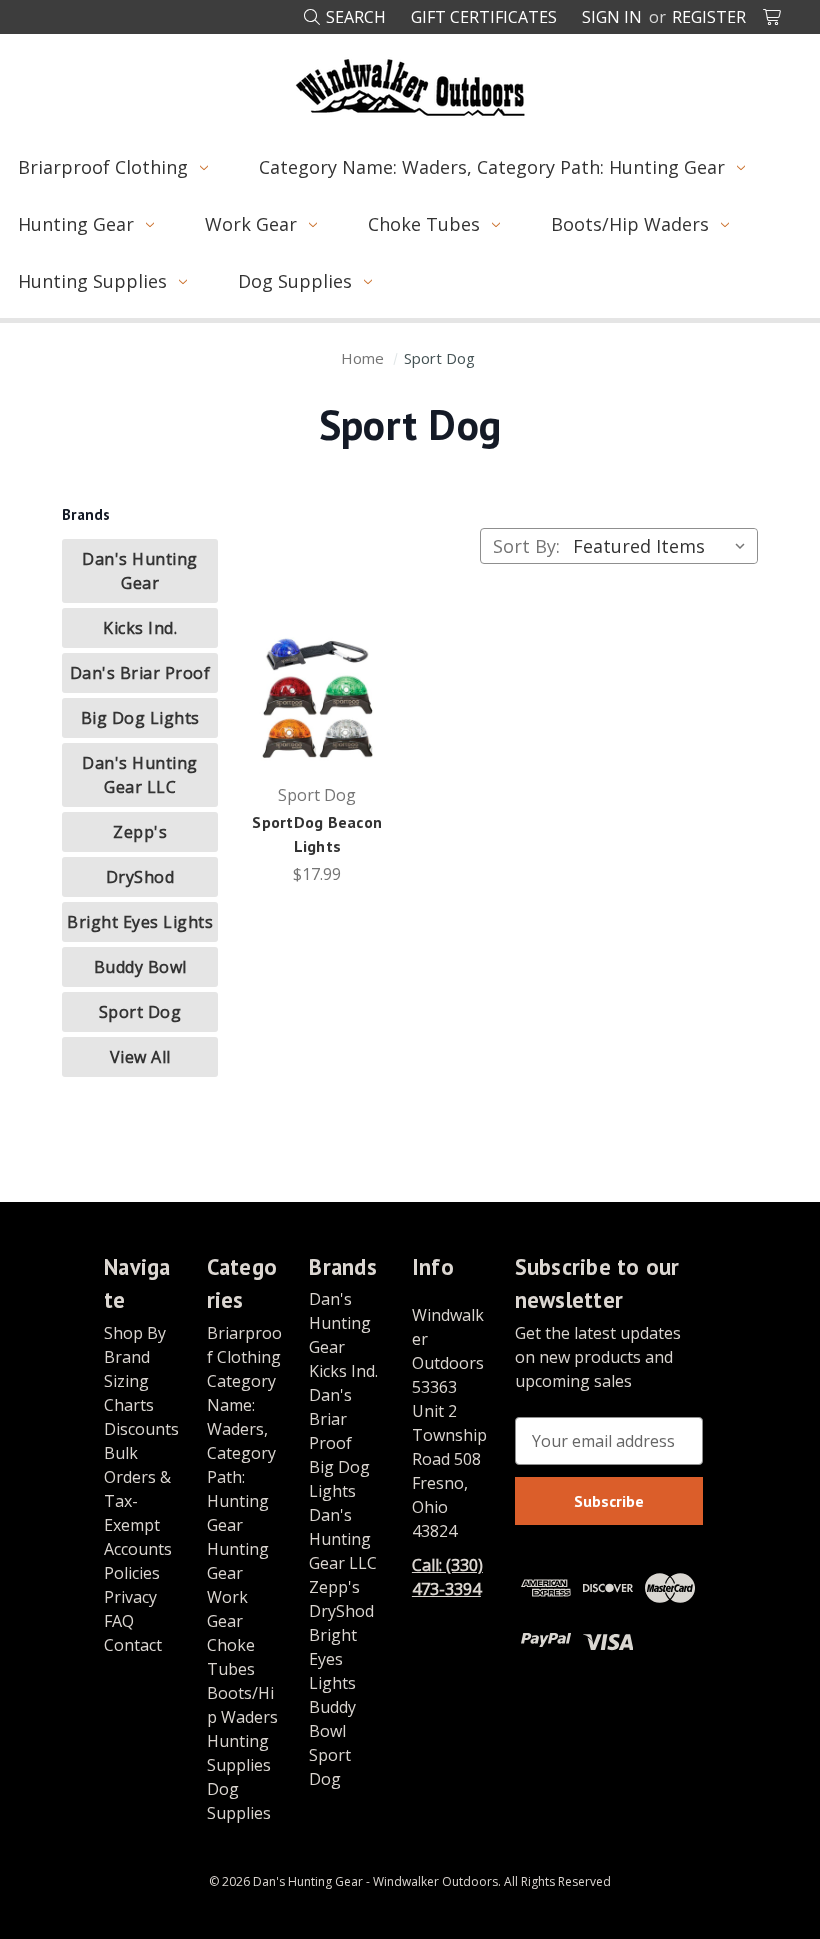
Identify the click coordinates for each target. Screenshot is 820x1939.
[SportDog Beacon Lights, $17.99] (317, 695)
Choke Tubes (424, 224)
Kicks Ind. (140, 628)
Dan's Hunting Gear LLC (140, 775)
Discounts (141, 1429)
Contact (133, 1645)
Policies (132, 1573)
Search (354, 17)
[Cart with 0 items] (773, 17)
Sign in (612, 17)
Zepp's (140, 832)
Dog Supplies (295, 281)
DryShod (140, 877)
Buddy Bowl (140, 967)
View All (140, 1057)
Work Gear (251, 224)
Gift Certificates (484, 17)
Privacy (130, 1597)
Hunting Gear (76, 224)
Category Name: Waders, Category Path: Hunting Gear (492, 167)
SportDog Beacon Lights (317, 834)
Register (709, 17)
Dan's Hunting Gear (140, 571)
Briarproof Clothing (103, 167)
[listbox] (663, 546)
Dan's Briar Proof (140, 673)
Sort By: (526, 546)
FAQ (119, 1621)
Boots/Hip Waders (630, 224)
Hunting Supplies (92, 281)
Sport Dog (140, 1012)
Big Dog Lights (140, 718)
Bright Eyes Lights (140, 922)
